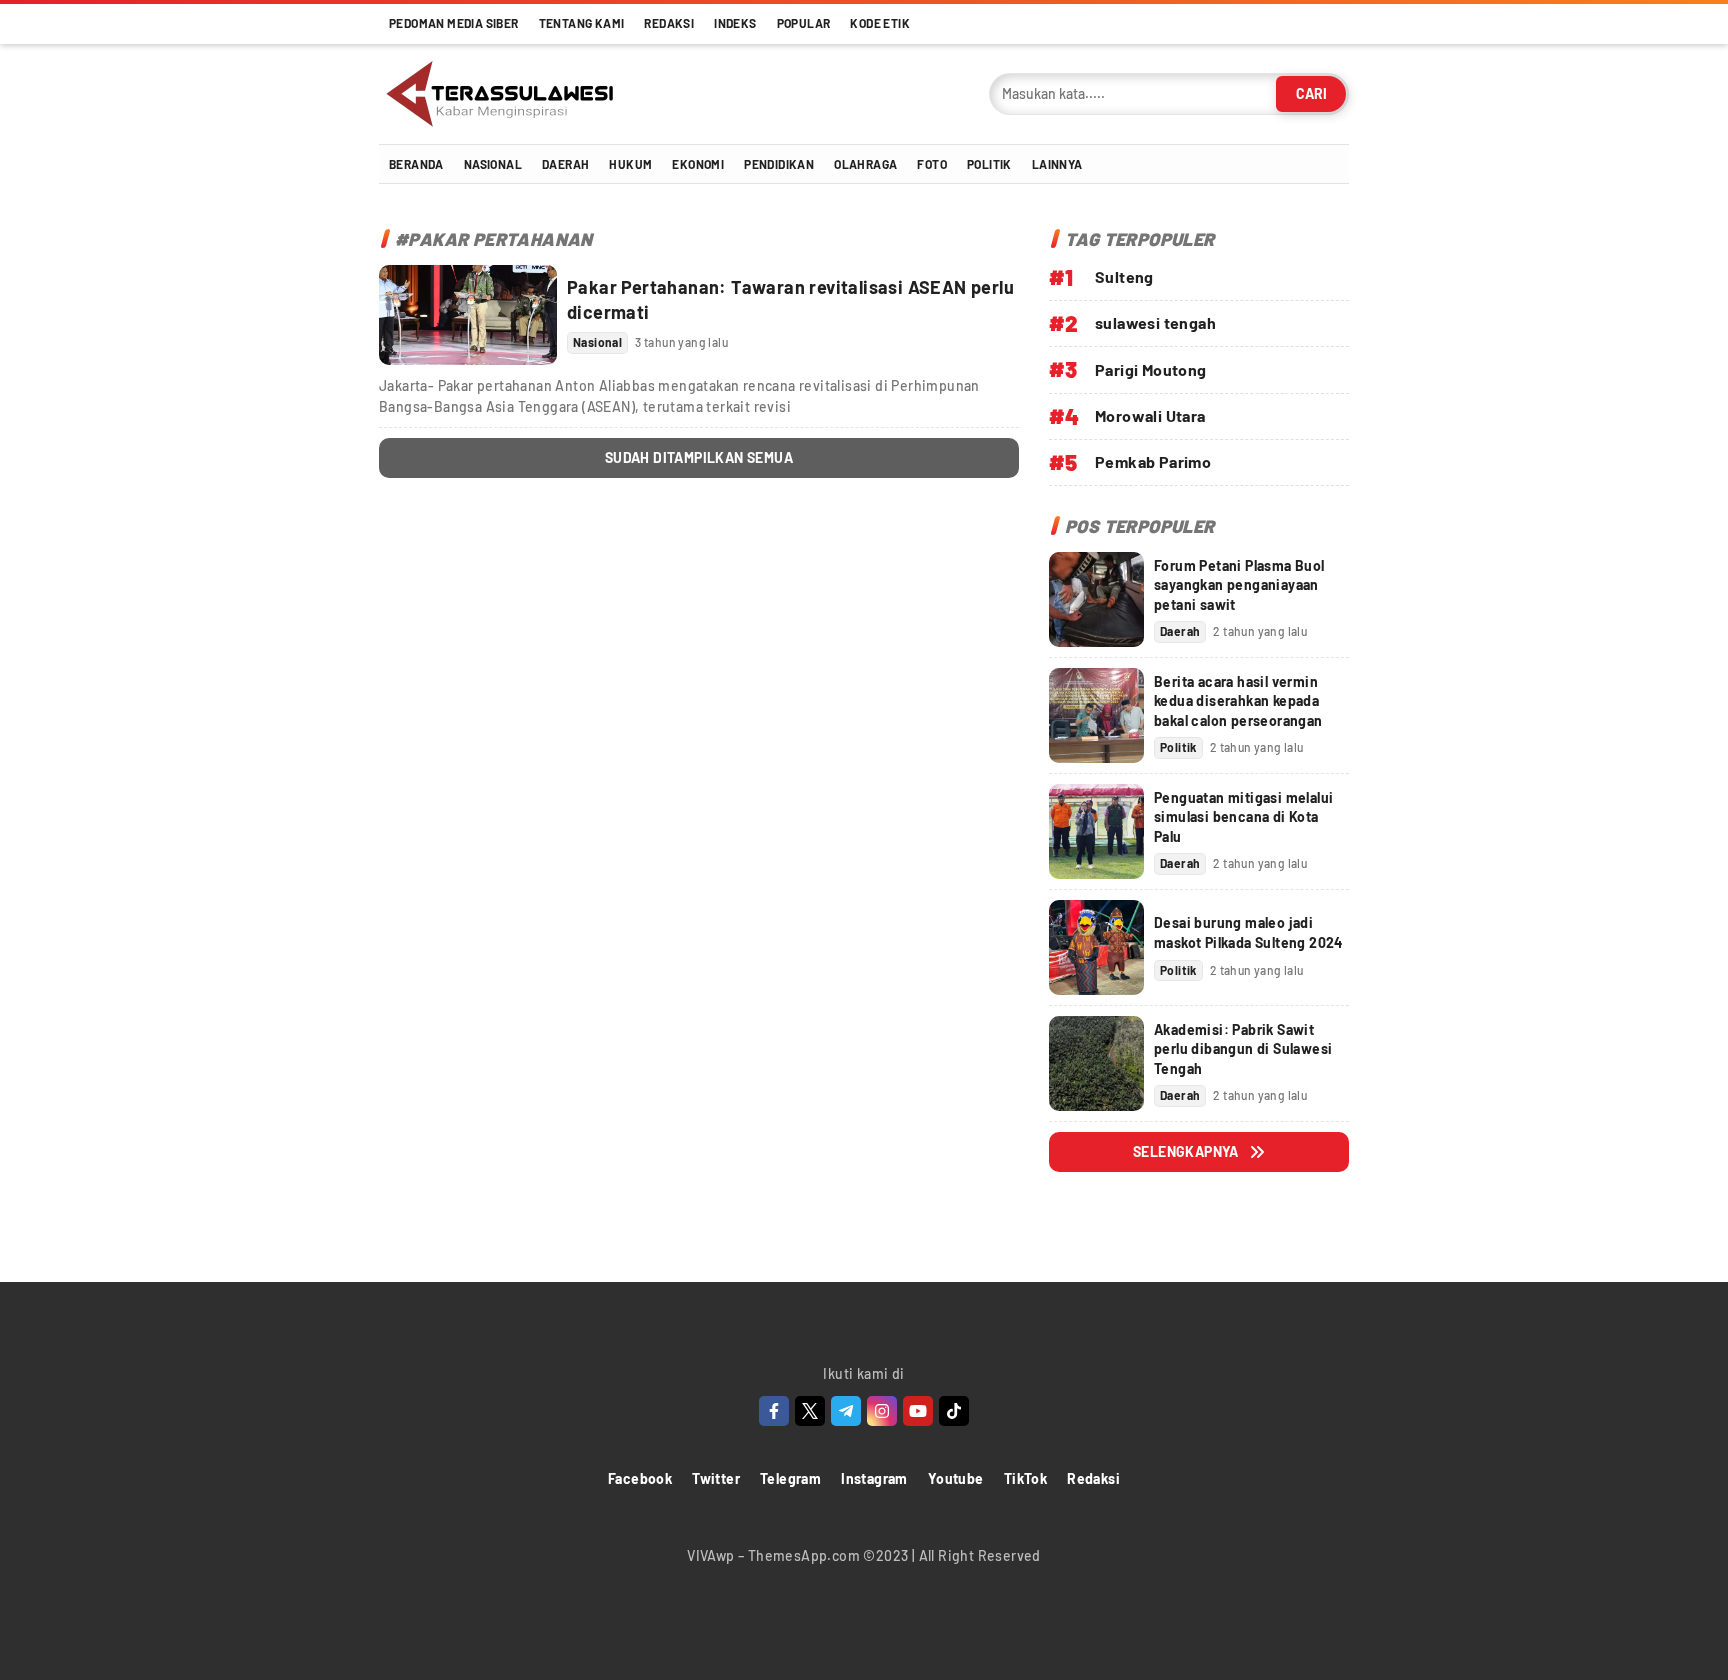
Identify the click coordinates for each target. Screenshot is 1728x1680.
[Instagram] (882, 1411)
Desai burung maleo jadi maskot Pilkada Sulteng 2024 (1248, 932)
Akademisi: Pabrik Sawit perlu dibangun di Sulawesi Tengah (1243, 1049)
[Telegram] (846, 1411)
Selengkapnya (1186, 1151)
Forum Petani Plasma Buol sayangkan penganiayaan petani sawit (1239, 585)
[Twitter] (810, 1411)
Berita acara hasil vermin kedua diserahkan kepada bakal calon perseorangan (1238, 701)
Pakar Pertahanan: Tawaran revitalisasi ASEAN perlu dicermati (790, 299)
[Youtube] (918, 1411)
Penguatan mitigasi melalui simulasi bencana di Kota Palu (1243, 817)
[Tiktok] (954, 1411)
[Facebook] (774, 1411)
